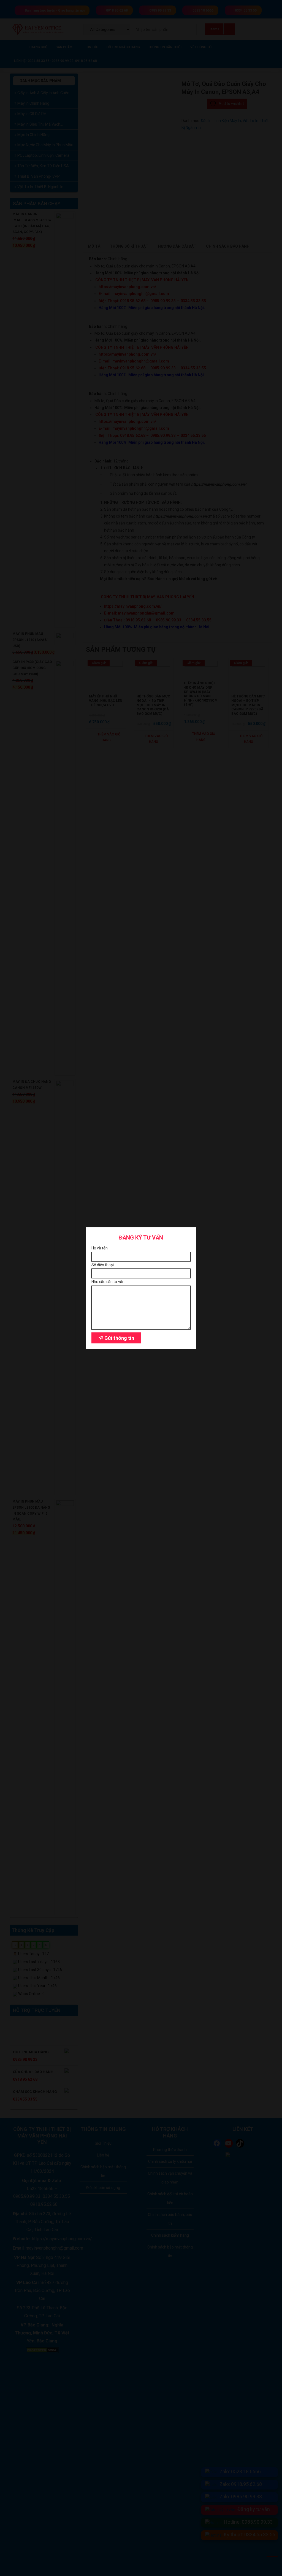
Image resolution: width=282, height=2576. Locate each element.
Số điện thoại (103, 1265)
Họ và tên (100, 1248)
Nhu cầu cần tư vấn (108, 1282)
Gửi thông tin (119, 1338)
